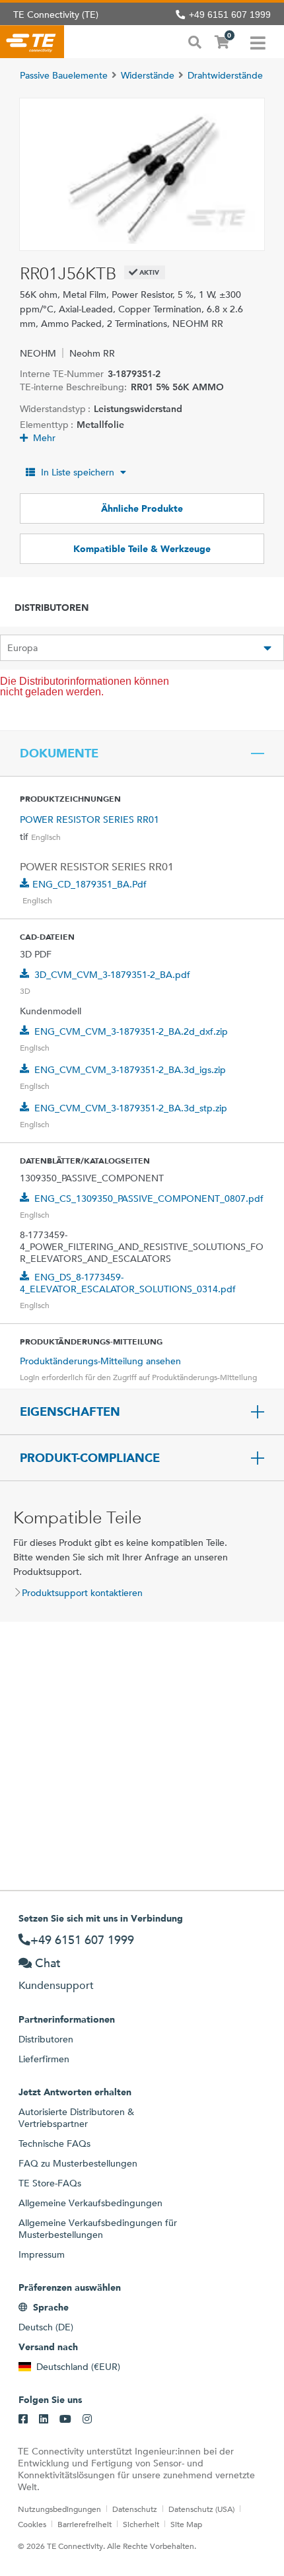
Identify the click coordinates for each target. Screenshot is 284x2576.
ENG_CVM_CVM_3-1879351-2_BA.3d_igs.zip (130, 1070)
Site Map (186, 2524)
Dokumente (59, 753)
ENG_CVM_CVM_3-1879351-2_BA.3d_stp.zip (131, 1108)
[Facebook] (23, 2419)
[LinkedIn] (44, 2419)
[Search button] (195, 41)
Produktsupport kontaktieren (82, 1593)
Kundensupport (56, 1985)
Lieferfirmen (44, 2059)
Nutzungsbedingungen (59, 2509)
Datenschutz (135, 2509)
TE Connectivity (32, 42)
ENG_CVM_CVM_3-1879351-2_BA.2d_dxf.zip (131, 1031)
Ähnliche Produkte (142, 508)
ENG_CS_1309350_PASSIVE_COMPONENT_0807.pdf (149, 1199)
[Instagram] (87, 2419)
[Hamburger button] (258, 42)
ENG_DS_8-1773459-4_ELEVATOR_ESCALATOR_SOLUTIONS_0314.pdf (128, 1283)
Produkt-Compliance (90, 1458)
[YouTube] (65, 2419)
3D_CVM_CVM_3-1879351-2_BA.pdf (112, 975)
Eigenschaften (70, 1412)
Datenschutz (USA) (201, 2509)
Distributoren (46, 2039)
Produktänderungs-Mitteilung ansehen (100, 1361)
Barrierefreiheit (85, 2524)
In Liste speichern (78, 472)
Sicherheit (141, 2524)
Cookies (32, 2524)
